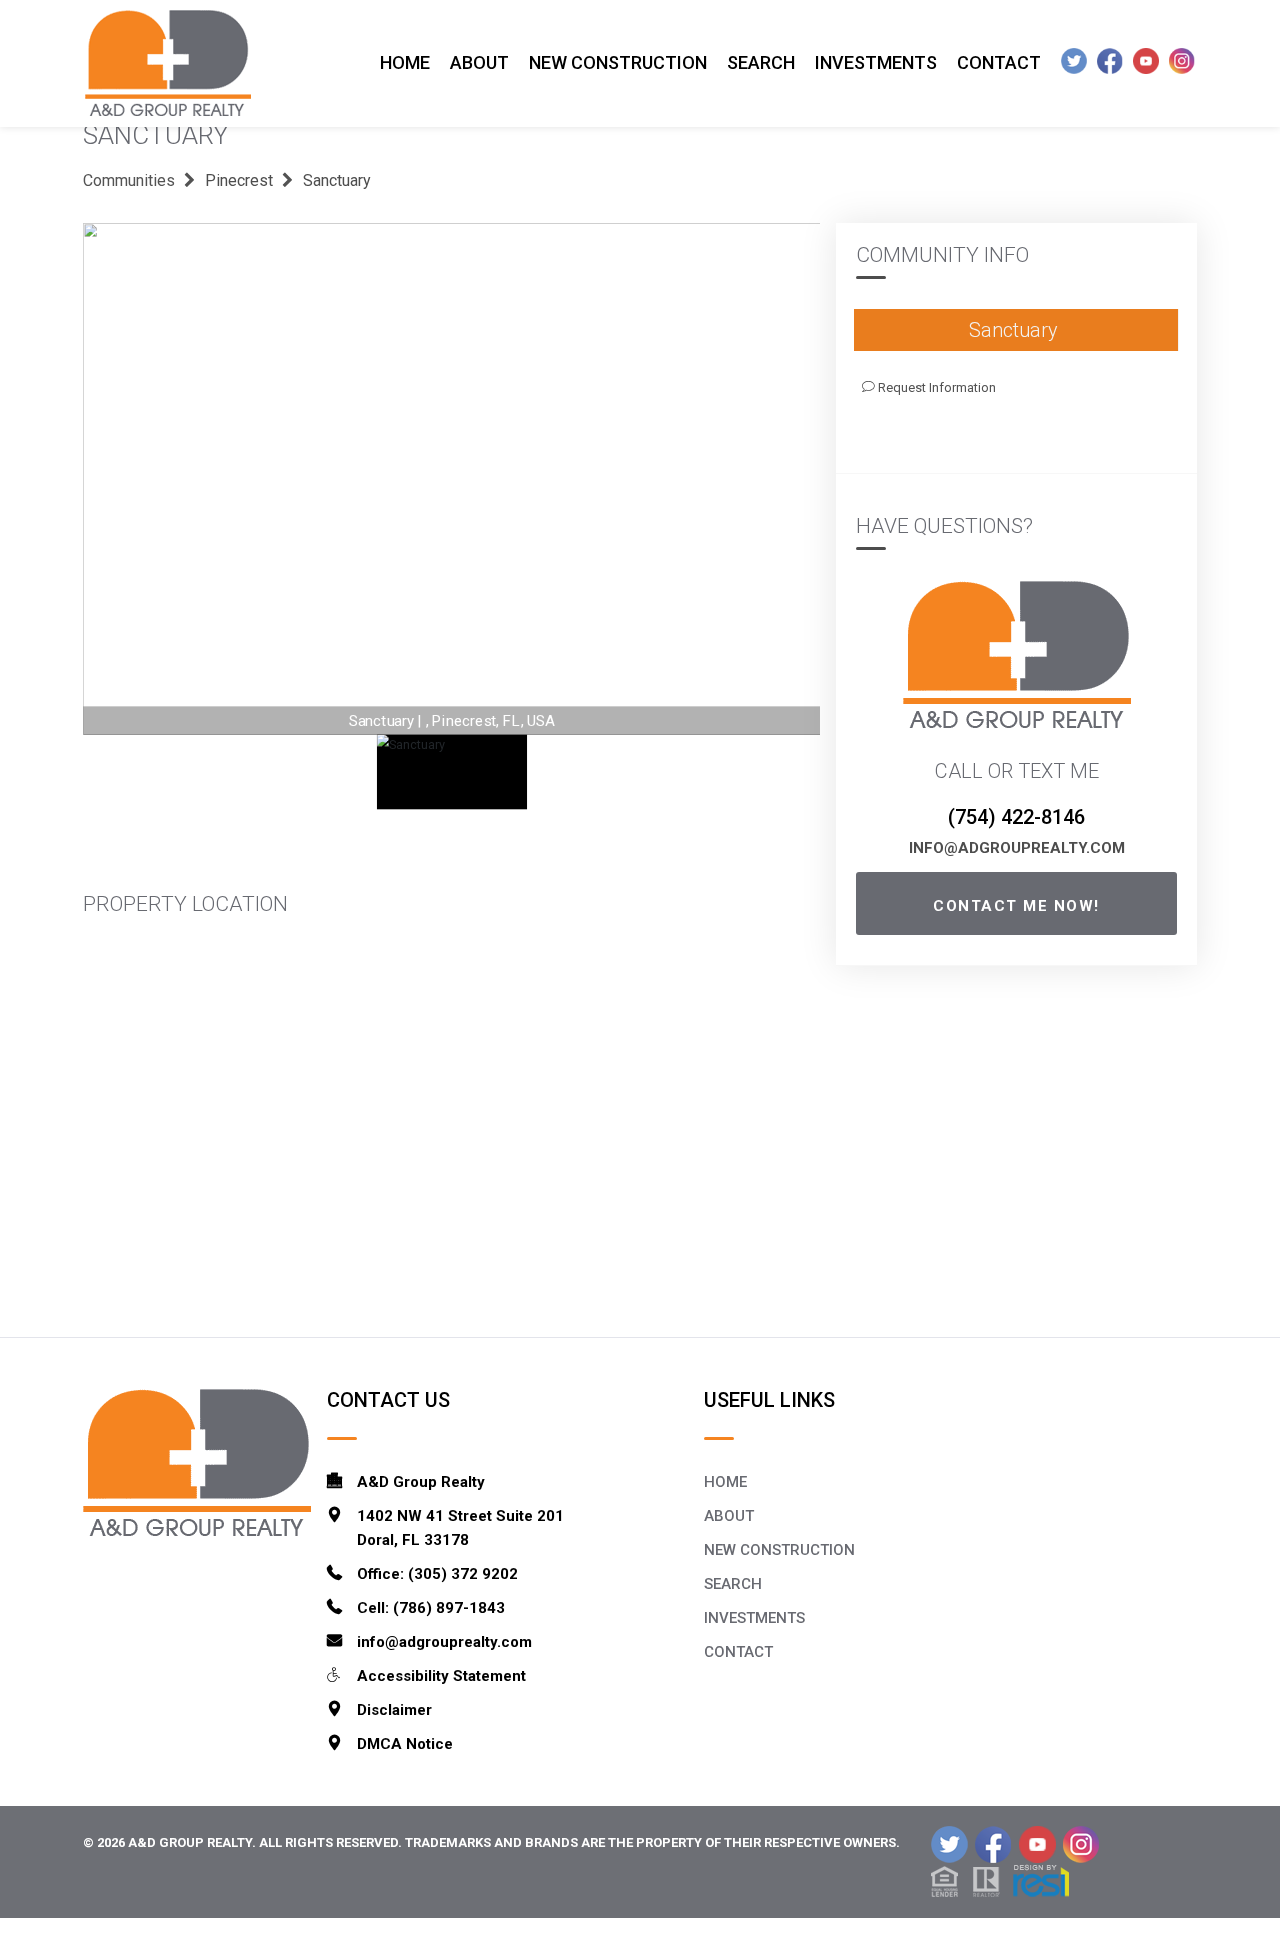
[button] (1000, 1879)
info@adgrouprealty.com (1017, 848)
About (479, 62)
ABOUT (729, 1516)
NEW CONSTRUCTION (779, 1550)
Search (761, 62)
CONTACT (738, 1652)
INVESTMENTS (754, 1618)
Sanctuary (337, 180)
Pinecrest (239, 180)
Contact (999, 62)
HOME (725, 1482)
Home (405, 62)
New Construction (618, 62)
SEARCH (733, 1584)
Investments (876, 62)
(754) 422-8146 (1016, 817)
